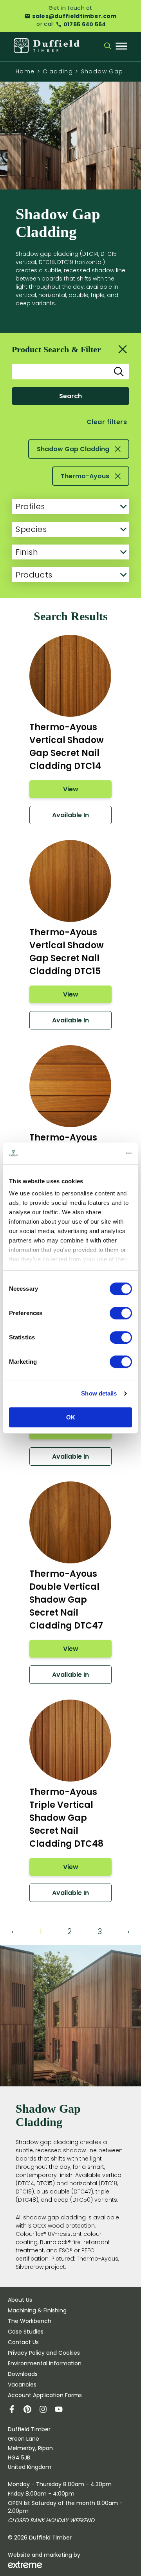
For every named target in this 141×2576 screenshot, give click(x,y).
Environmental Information (45, 2363)
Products (34, 575)
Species (31, 529)
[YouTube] (63, 2410)
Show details (99, 1393)
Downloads (23, 2374)
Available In (70, 815)
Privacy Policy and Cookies (44, 2353)
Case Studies (26, 2332)
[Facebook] (16, 2410)
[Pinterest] (31, 2410)
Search (70, 396)
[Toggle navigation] (121, 47)
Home (25, 71)
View (71, 789)
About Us (20, 2300)
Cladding (58, 71)
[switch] (121, 1313)
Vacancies (22, 2385)
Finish (27, 552)
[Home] (47, 46)
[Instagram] (47, 2410)
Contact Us (23, 2342)
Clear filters (107, 422)
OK (71, 1417)
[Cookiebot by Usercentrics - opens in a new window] (99, 1153)
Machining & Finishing (37, 2310)
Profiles (30, 506)
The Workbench (30, 2321)
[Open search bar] (108, 47)
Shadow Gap (102, 71)
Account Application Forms (45, 2395)
